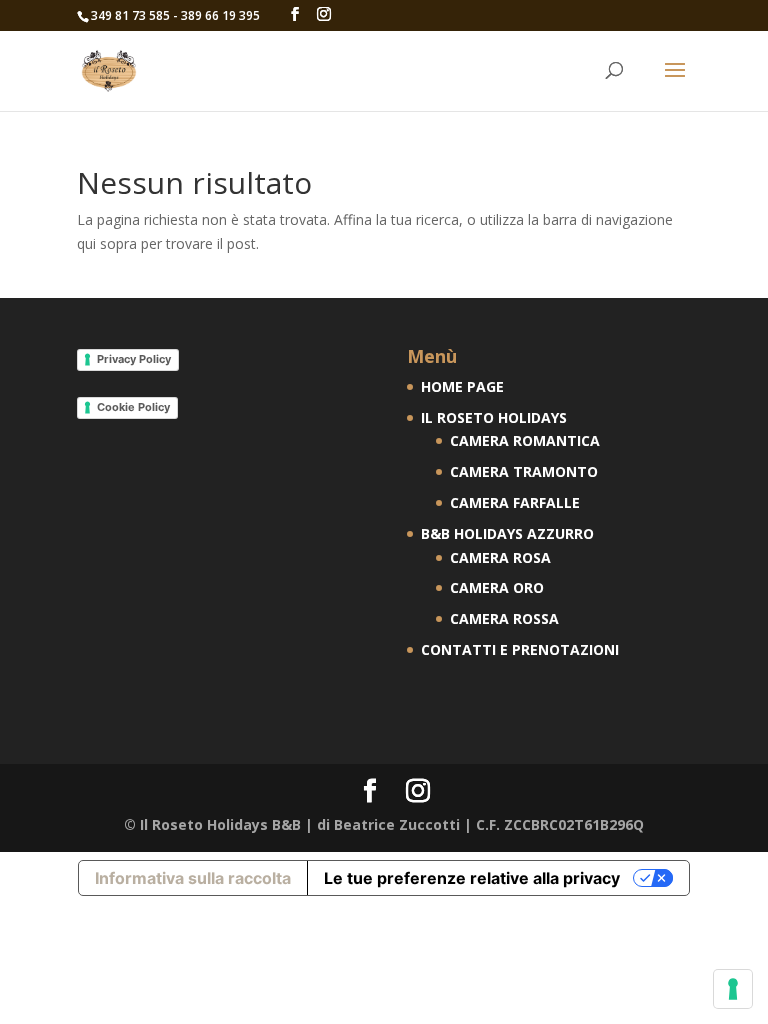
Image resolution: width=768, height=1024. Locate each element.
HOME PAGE (462, 386)
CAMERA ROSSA (504, 618)
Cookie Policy (133, 407)
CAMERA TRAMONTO (524, 471)
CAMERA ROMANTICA (525, 440)
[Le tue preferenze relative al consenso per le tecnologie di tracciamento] (733, 989)
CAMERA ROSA (500, 557)
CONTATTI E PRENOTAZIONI (520, 649)
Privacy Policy (134, 359)
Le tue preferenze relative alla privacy (472, 878)
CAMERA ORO (497, 587)
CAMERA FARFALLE (515, 502)
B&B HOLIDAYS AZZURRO (507, 533)
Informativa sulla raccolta (193, 878)
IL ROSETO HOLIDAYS (494, 417)
